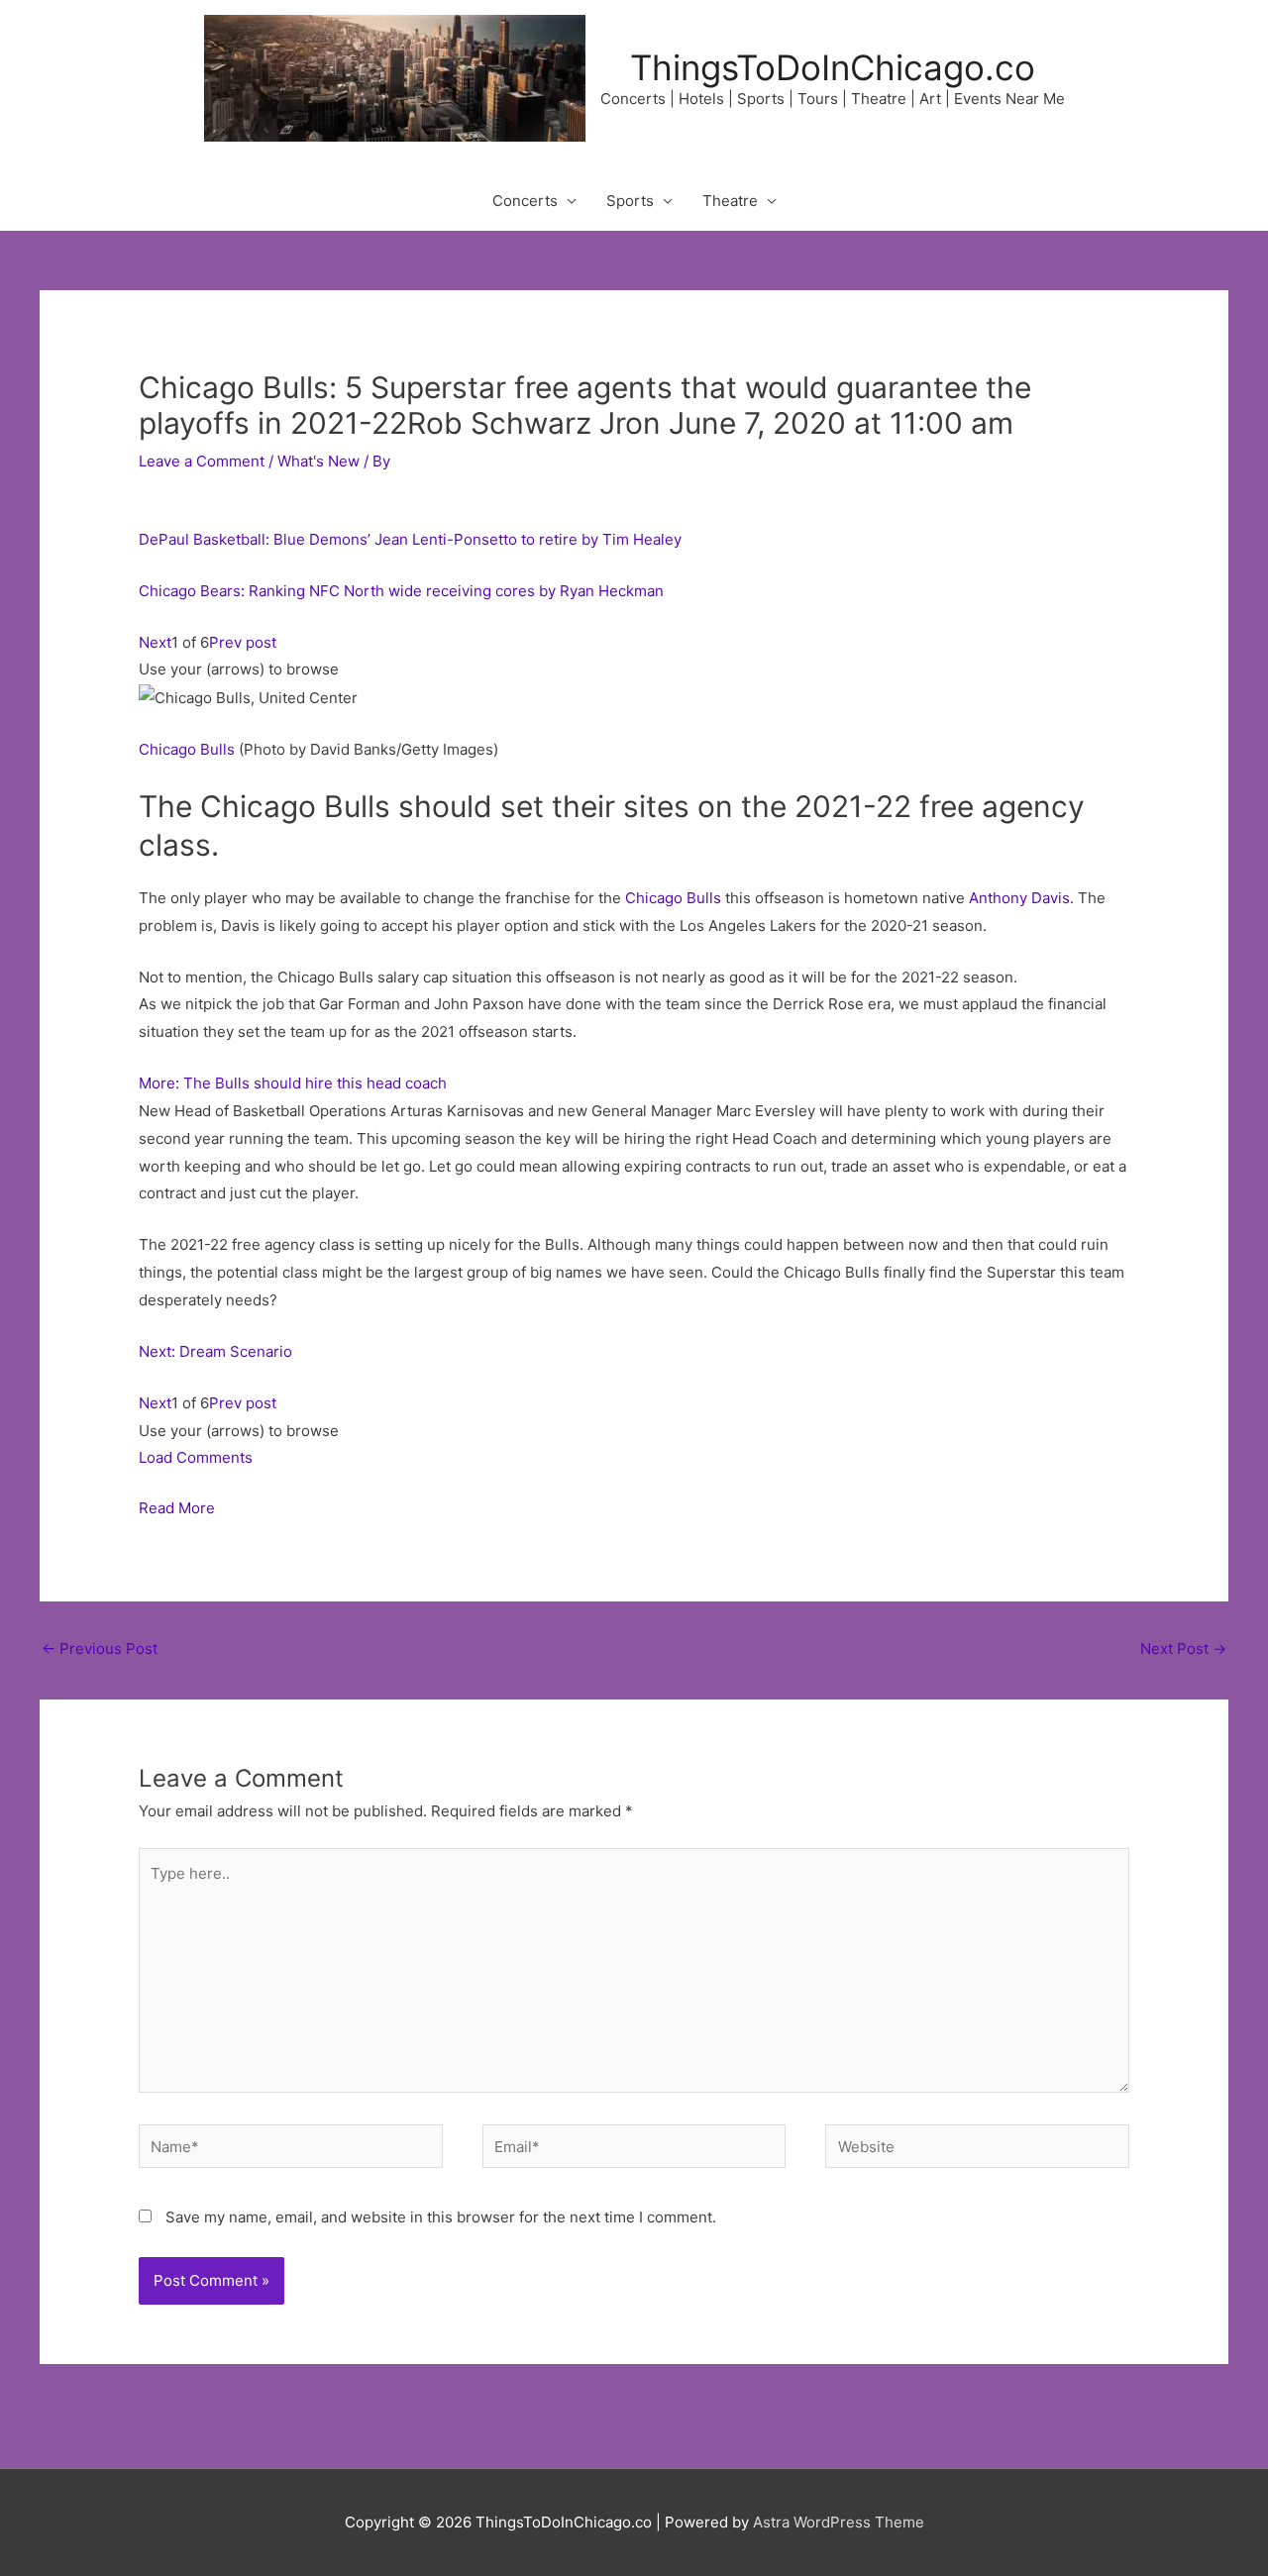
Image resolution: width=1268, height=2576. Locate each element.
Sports (630, 201)
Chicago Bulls (673, 898)
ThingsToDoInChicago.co (833, 67)
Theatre (730, 201)
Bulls (217, 749)
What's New (318, 461)
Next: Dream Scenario (215, 1351)
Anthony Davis (1019, 898)
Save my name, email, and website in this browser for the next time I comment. (441, 2217)
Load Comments (196, 1457)
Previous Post (100, 1649)
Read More (177, 1508)
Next (155, 642)
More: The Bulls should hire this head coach (293, 1083)
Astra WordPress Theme (839, 2522)
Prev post (243, 642)
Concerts (525, 201)
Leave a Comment (202, 461)
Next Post (1183, 1649)
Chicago (167, 749)
